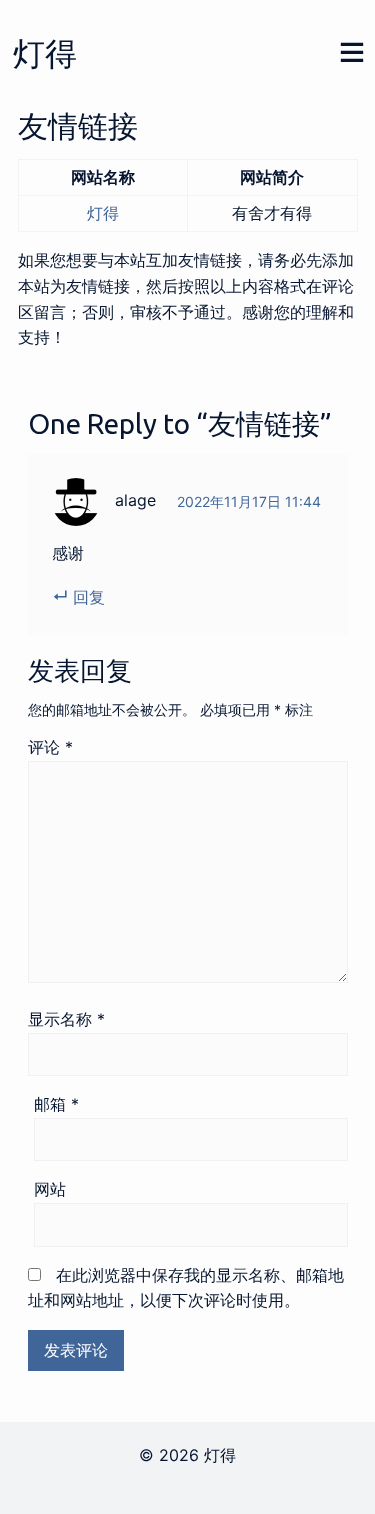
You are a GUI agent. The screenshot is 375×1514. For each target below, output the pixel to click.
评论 (50, 747)
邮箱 (56, 1104)
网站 (50, 1189)
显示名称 (66, 1019)
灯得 (45, 53)
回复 (89, 597)
